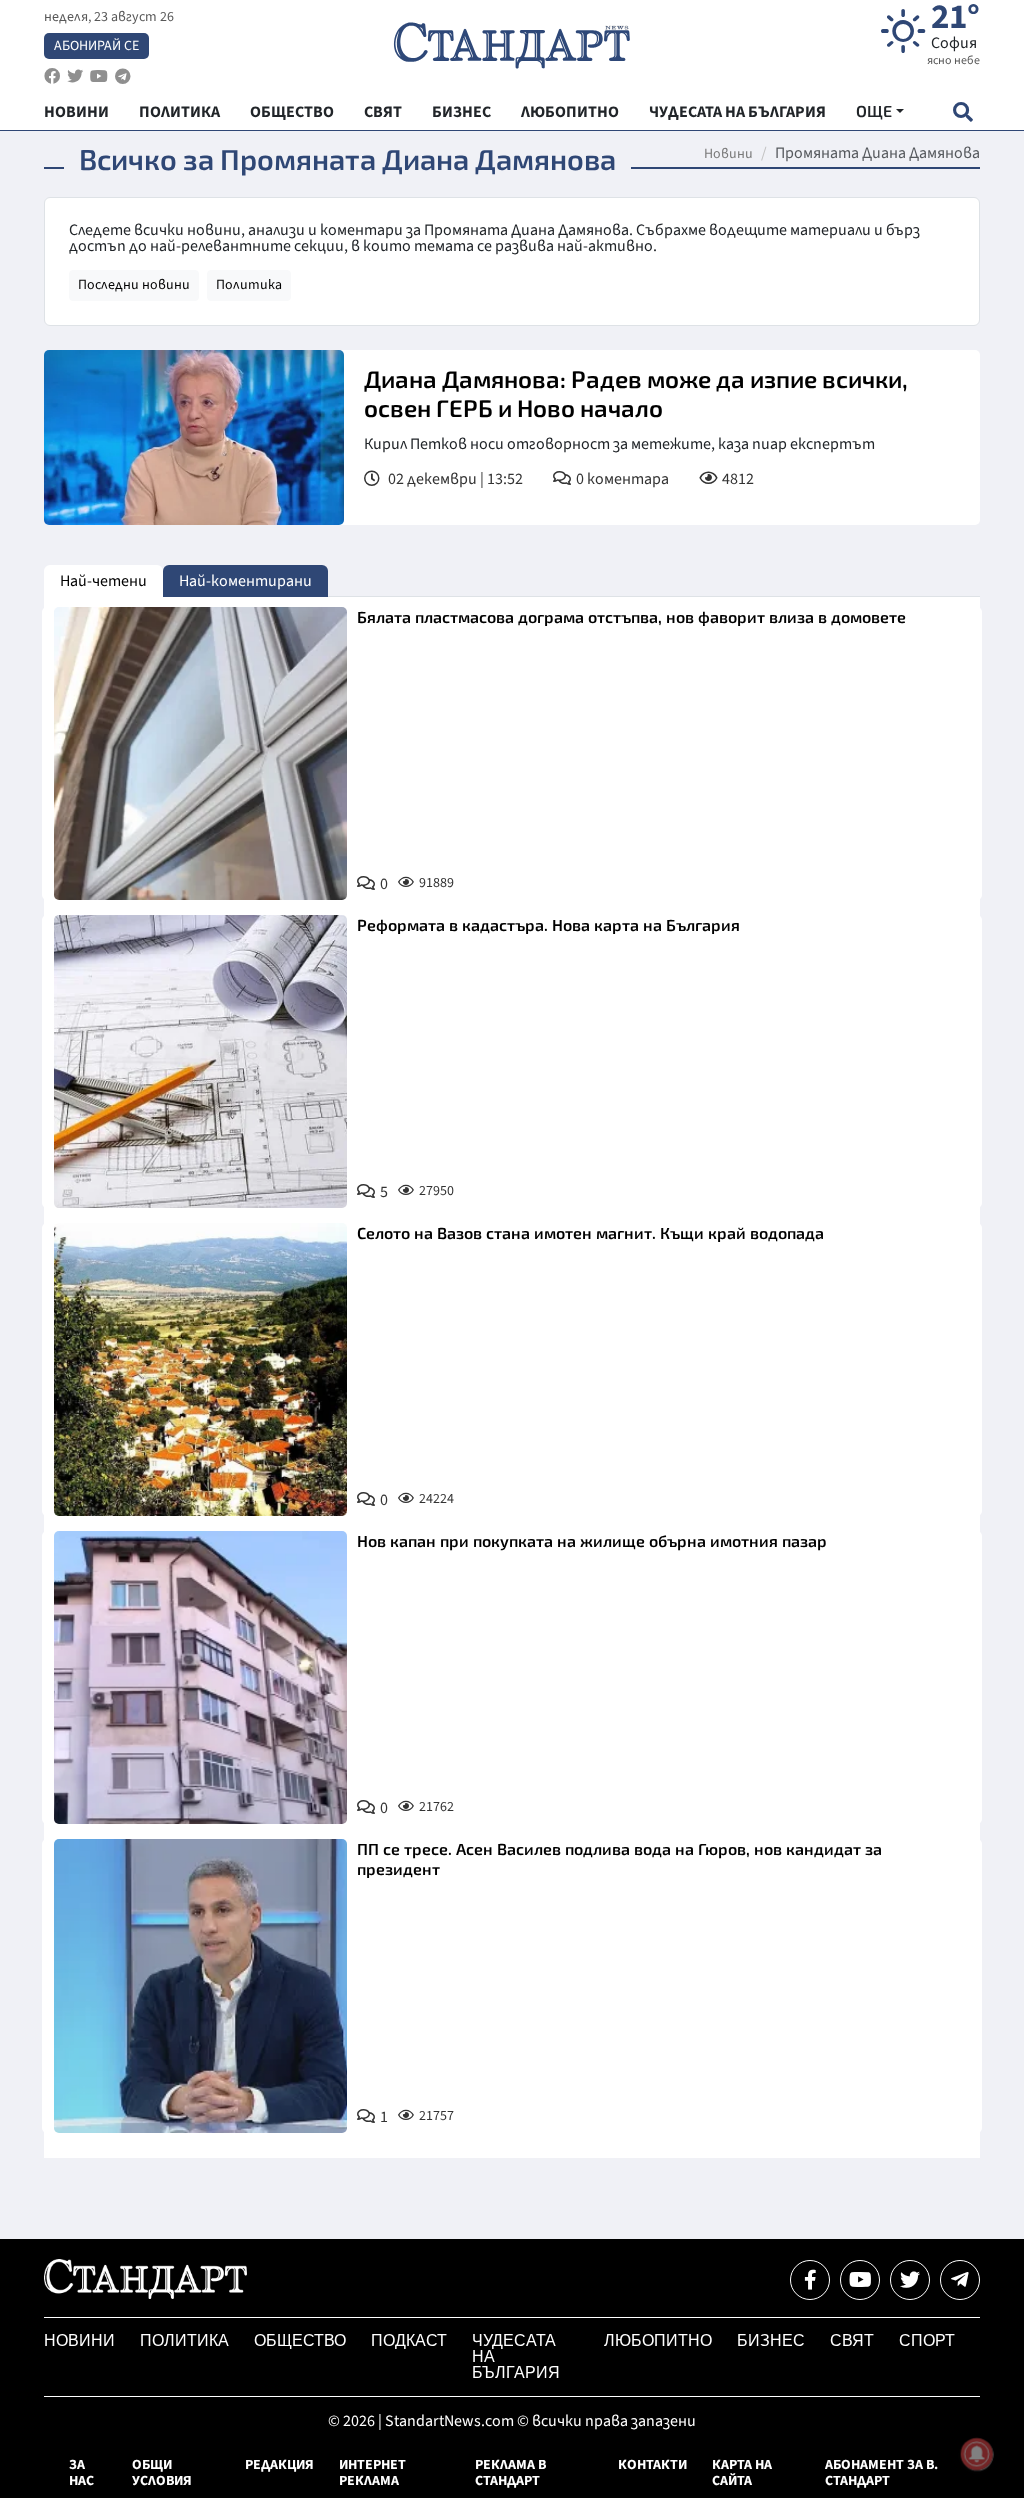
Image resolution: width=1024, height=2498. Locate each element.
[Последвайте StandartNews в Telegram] (123, 76)
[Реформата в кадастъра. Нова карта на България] (200, 1061)
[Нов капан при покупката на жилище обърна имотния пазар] (200, 1677)
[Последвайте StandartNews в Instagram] (75, 76)
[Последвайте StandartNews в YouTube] (99, 76)
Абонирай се (96, 46)
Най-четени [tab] (103, 581)
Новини (728, 154)
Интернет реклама (372, 2473)
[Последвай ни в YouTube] (860, 2280)
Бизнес (771, 2340)
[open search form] (962, 111)
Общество (300, 2340)
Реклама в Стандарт (510, 2473)
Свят (852, 2340)
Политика (249, 285)
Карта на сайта (742, 2473)
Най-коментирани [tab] (245, 581)
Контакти (652, 2465)
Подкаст (409, 2340)
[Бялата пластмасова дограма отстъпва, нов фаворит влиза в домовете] (200, 753)
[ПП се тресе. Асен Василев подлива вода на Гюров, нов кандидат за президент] (200, 1985)
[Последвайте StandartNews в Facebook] (52, 76)
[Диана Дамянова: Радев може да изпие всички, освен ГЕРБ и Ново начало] (194, 437)
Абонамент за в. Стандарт (881, 2473)
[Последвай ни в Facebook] (810, 2280)
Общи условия (162, 2473)
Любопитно (658, 2340)
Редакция (279, 2465)
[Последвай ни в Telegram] (960, 2280)
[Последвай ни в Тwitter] (910, 2280)
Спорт (927, 2340)
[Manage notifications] (977, 2454)
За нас (81, 2473)
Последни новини (134, 285)
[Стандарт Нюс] (145, 2294)
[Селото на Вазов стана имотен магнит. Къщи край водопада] (200, 1369)
